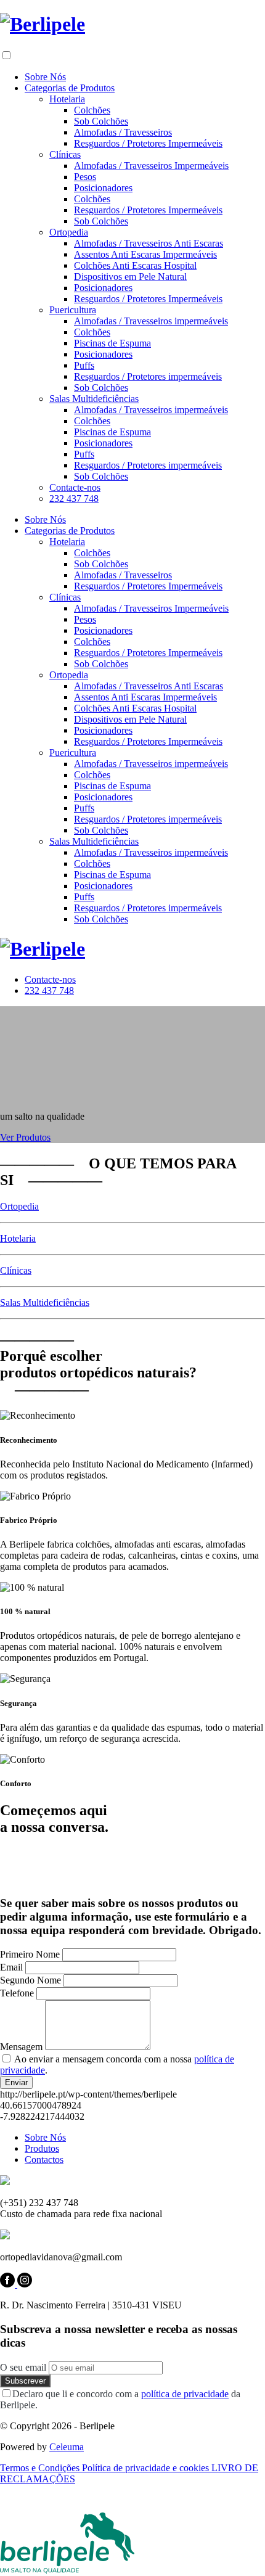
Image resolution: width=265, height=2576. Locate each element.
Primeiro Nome (30, 1954)
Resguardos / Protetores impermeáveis (148, 376)
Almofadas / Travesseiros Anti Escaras (149, 243)
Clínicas (65, 154)
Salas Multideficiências (94, 399)
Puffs (84, 365)
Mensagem (21, 2047)
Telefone (17, 1993)
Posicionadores (103, 188)
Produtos (42, 2148)
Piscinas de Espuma (112, 343)
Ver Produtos (25, 1137)
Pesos (85, 177)
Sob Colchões (101, 121)
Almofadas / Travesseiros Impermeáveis (151, 166)
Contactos (44, 2160)
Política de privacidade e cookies (147, 2468)
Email (11, 1967)
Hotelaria (67, 99)
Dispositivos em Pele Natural (130, 277)
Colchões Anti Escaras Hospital (135, 265)
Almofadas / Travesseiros (123, 132)
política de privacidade (185, 2394)
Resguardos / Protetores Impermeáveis (148, 143)
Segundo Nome (31, 1980)
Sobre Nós (45, 77)
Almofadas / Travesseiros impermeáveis (151, 321)
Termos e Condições (41, 2468)
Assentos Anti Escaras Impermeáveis (145, 254)
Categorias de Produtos (70, 88)
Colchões (92, 110)
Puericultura (73, 310)
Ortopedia (69, 232)
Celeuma (67, 2447)
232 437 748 (74, 498)
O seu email (23, 2367)
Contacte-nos (75, 487)
